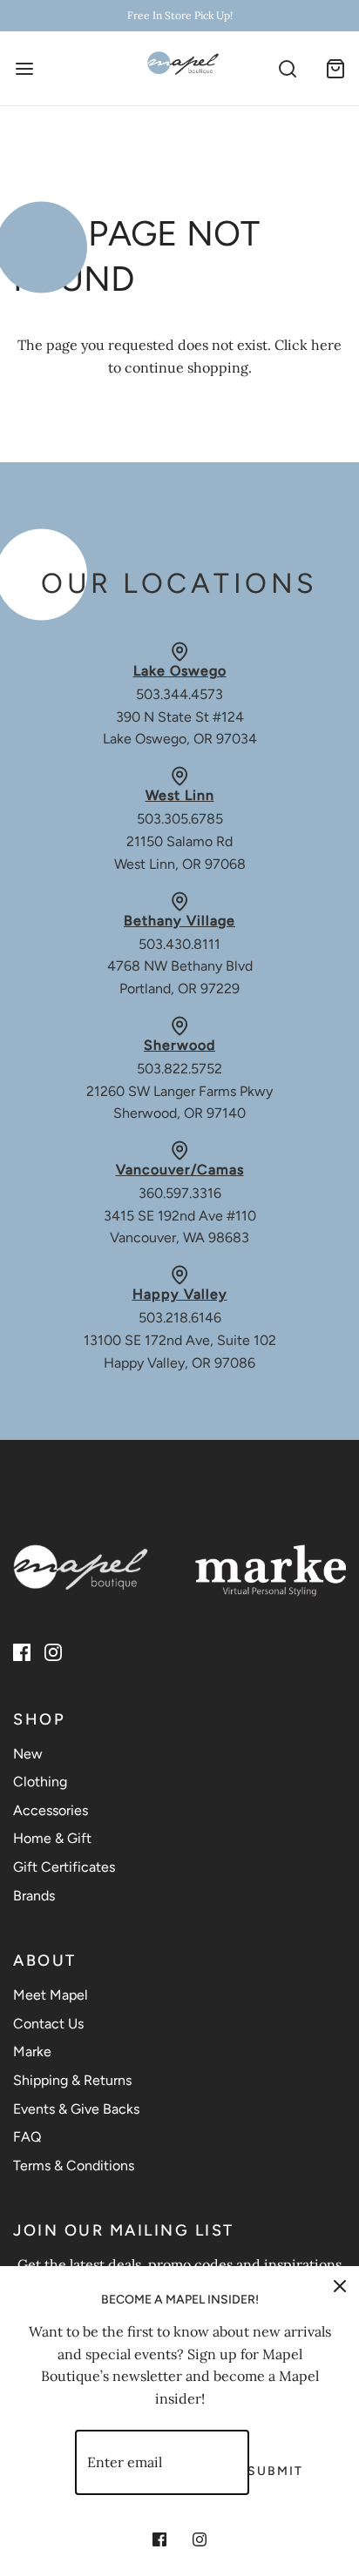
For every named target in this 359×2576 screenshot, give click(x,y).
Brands (34, 1896)
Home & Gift (52, 1838)
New (28, 1754)
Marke (32, 2051)
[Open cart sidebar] (335, 68)
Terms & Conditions (74, 2166)
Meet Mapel (51, 1995)
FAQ (27, 2137)
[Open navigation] (24, 68)
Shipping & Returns (72, 2080)
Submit (275, 2471)
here (326, 345)
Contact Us (48, 2024)
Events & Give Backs (76, 2109)
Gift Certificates (64, 1867)
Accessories (51, 1810)
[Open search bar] (287, 68)
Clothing (40, 1782)
